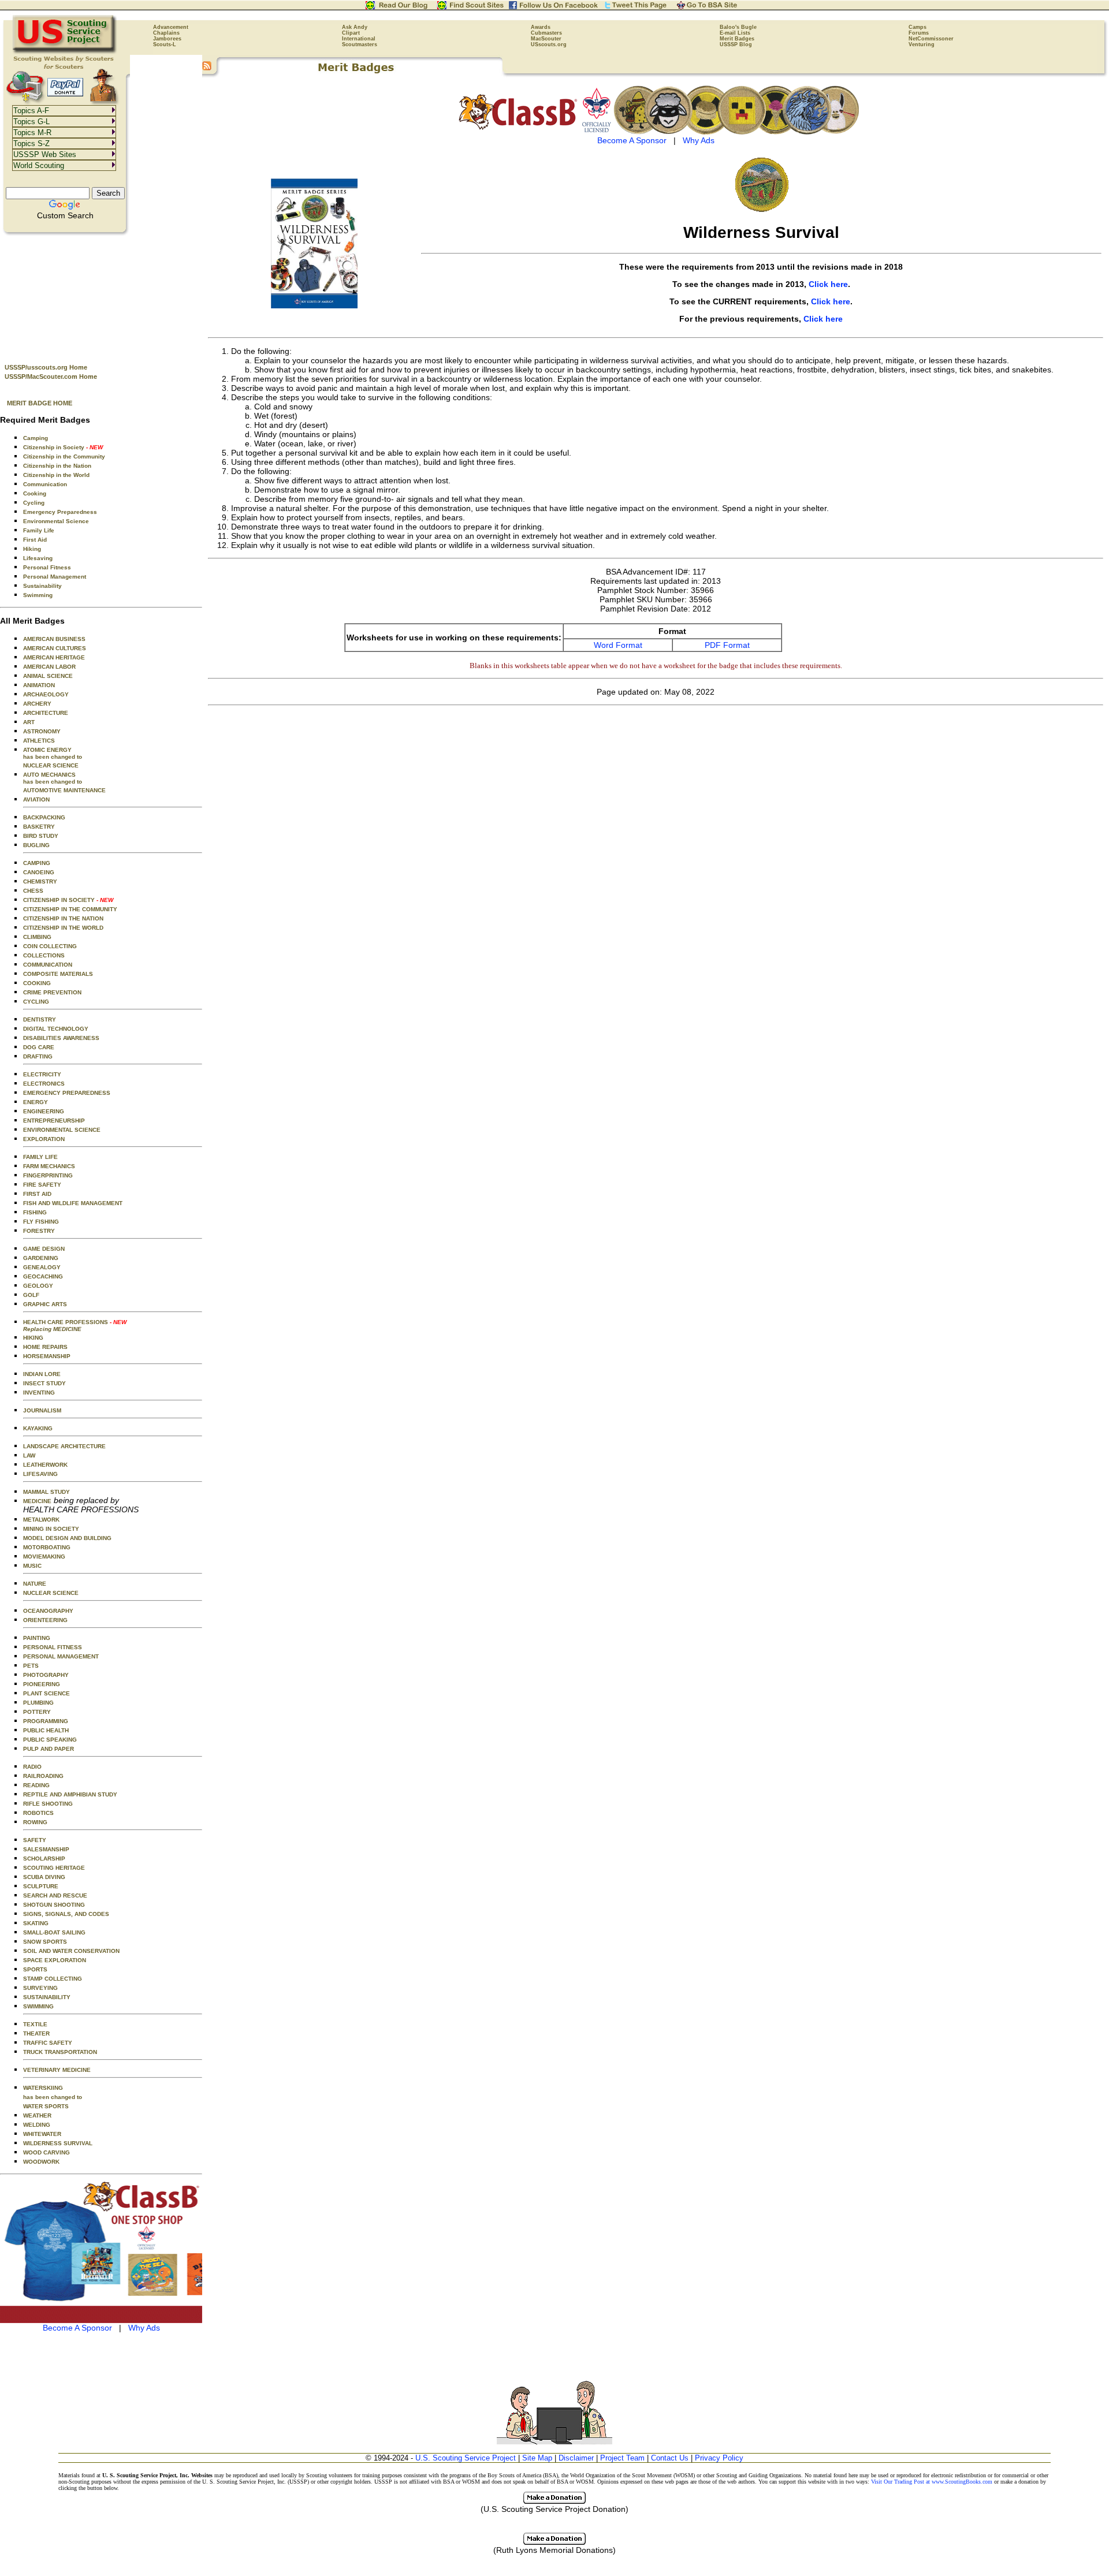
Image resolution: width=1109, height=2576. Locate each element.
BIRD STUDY (41, 836)
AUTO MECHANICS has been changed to (53, 778)
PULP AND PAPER (49, 1749)
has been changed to (53, 2097)
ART (29, 722)
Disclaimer (576, 2458)
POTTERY (37, 1712)
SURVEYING (40, 1988)
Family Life (39, 530)
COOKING (37, 983)
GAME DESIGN (44, 1249)
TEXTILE (35, 2024)
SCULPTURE (41, 1886)
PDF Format (727, 645)
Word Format (618, 645)
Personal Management (55, 577)
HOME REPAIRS (45, 1347)
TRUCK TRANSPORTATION (60, 2052)
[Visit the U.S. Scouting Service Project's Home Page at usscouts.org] (65, 52)
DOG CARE (39, 1047)
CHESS (33, 891)
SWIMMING (38, 2006)
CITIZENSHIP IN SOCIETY (68, 900)
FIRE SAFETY (42, 1185)
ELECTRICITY (42, 1074)
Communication (45, 484)
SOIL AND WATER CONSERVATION (71, 1951)
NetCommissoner (931, 39)
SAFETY (35, 1840)
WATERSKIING (43, 2088)
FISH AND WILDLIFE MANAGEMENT (73, 1203)
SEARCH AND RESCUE (55, 1895)
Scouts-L (165, 44)
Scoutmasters (360, 44)
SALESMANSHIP (46, 1849)
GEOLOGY (38, 1286)
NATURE (35, 1584)
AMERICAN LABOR (49, 667)
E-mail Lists (735, 33)
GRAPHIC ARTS (45, 1304)
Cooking (35, 493)
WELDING (37, 2125)
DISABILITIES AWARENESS (61, 1038)
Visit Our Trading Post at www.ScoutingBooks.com (932, 2482)
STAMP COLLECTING (53, 1979)
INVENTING (39, 1393)
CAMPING (37, 863)
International (359, 39)
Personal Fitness (47, 567)
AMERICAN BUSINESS (54, 639)
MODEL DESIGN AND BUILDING (67, 1538)
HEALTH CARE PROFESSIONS (75, 1326)
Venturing (922, 44)
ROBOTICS (38, 1813)
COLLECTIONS (44, 955)
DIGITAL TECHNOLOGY (56, 1029)
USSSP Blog (736, 44)
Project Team (622, 2458)
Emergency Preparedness (60, 512)
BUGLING (36, 845)
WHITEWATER (42, 2134)
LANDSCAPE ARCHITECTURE (64, 1446)
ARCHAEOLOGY (46, 694)
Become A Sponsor (77, 2328)
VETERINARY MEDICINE (57, 2070)
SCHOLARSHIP (44, 1859)
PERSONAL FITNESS (53, 1647)
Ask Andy (355, 27)
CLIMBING (37, 937)
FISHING (35, 1212)
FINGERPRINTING (48, 1175)
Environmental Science (56, 521)
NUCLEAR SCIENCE (51, 765)
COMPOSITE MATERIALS (58, 974)
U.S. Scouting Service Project (466, 2458)
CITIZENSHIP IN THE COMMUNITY (70, 909)
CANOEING (39, 872)
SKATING (36, 1923)
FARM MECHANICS (49, 1166)
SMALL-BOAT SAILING (54, 1932)
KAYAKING (38, 1428)
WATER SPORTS (46, 2106)
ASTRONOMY (42, 731)
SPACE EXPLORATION (55, 1960)
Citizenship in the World (56, 475)
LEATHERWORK (45, 1465)
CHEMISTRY (40, 881)
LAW (29, 1455)
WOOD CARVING (46, 2152)
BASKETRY (39, 827)
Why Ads (144, 2328)
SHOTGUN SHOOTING (54, 1905)
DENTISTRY (40, 1019)
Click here (828, 284)
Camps (918, 27)
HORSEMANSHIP (47, 1356)
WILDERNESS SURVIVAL (58, 2143)
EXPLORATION (44, 1139)
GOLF (31, 1295)
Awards (541, 27)
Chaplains (166, 33)
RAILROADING (43, 1776)
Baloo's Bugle (738, 27)
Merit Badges (737, 39)
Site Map (537, 2458)
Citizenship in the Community (64, 456)
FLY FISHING (41, 1222)
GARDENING (41, 1258)
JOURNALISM (42, 1410)
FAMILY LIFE (40, 1157)
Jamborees (167, 39)
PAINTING (37, 1638)
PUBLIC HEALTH (46, 1730)
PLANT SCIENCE (46, 1693)
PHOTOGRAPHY (46, 1675)
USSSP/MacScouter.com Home (51, 376)
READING (36, 1785)
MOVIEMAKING (44, 1557)
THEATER (36, 2033)
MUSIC (32, 1566)
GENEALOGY (42, 1267)
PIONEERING (42, 1684)
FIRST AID (37, 1194)
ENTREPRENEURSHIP (54, 1121)
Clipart (351, 33)
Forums (919, 33)
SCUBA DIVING (44, 1877)
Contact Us (670, 2458)
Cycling (34, 503)
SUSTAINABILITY (47, 1997)
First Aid (35, 540)
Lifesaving (38, 558)
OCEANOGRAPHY (48, 1611)
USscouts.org (549, 44)
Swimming (38, 595)
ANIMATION (39, 685)
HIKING (33, 1338)
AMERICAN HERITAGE (54, 657)
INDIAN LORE (42, 1374)
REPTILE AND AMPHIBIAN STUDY (70, 1794)
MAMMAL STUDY (46, 1492)
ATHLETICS (39, 741)
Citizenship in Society (63, 447)
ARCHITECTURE (46, 713)
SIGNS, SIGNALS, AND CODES (66, 1914)
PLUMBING (38, 1703)
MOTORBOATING (47, 1547)
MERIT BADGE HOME (40, 403)
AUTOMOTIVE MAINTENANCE (64, 790)
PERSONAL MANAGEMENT (61, 1656)
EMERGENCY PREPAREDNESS (67, 1093)
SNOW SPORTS (45, 1942)
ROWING (35, 1822)
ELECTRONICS (44, 1084)
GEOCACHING (43, 1276)
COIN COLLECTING (50, 946)
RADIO (32, 1767)
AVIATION (36, 799)
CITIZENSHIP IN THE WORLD (63, 928)
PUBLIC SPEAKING (50, 1740)
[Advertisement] (101, 295)
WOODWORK (41, 2162)
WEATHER (37, 2115)
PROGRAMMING (46, 1721)
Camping (36, 438)
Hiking (32, 549)
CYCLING (36, 1002)
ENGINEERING (44, 1111)
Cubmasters (546, 33)
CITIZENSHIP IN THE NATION (63, 918)
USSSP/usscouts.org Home (46, 367)
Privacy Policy (719, 2458)
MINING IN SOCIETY (51, 1529)
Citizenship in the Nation (57, 466)
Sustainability (42, 586)
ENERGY (36, 1102)
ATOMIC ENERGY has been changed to (53, 753)
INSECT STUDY (44, 1383)
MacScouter (546, 39)
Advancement (171, 27)
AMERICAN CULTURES (55, 648)
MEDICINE (37, 1501)
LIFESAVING (40, 1474)
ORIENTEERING (45, 1620)
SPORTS (35, 1969)
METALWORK (41, 1520)
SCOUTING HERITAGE (54, 1868)
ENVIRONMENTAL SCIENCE (62, 1130)
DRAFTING (38, 1056)
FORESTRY (39, 1231)
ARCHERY (37, 704)
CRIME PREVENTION (52, 992)
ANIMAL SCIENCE (48, 676)
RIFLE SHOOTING (48, 1804)
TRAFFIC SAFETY (48, 2043)
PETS (31, 1666)
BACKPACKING (44, 817)
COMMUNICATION (48, 965)
